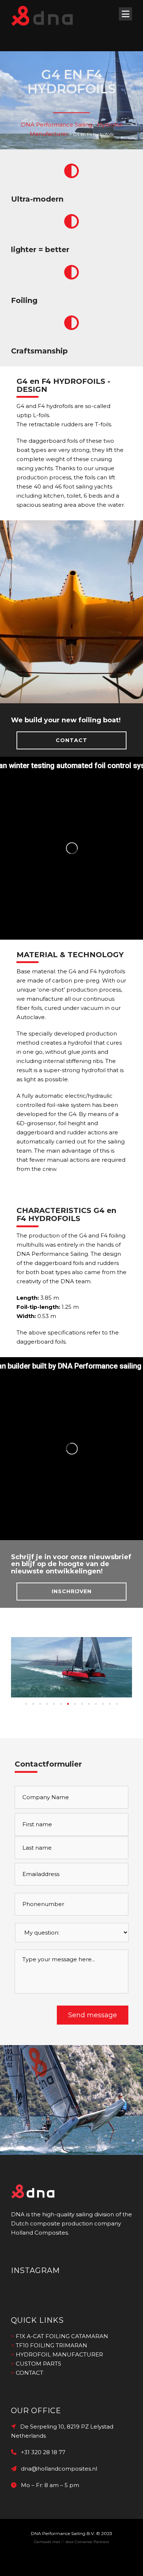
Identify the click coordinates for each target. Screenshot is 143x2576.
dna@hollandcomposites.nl (57, 2469)
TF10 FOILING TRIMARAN (52, 2345)
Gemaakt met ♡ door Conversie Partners (71, 2542)
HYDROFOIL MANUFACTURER (59, 2354)
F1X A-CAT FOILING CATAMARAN (62, 2336)
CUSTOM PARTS (38, 2364)
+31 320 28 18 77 (41, 2452)
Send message (93, 2015)
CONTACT (71, 740)
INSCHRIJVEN (72, 1591)
